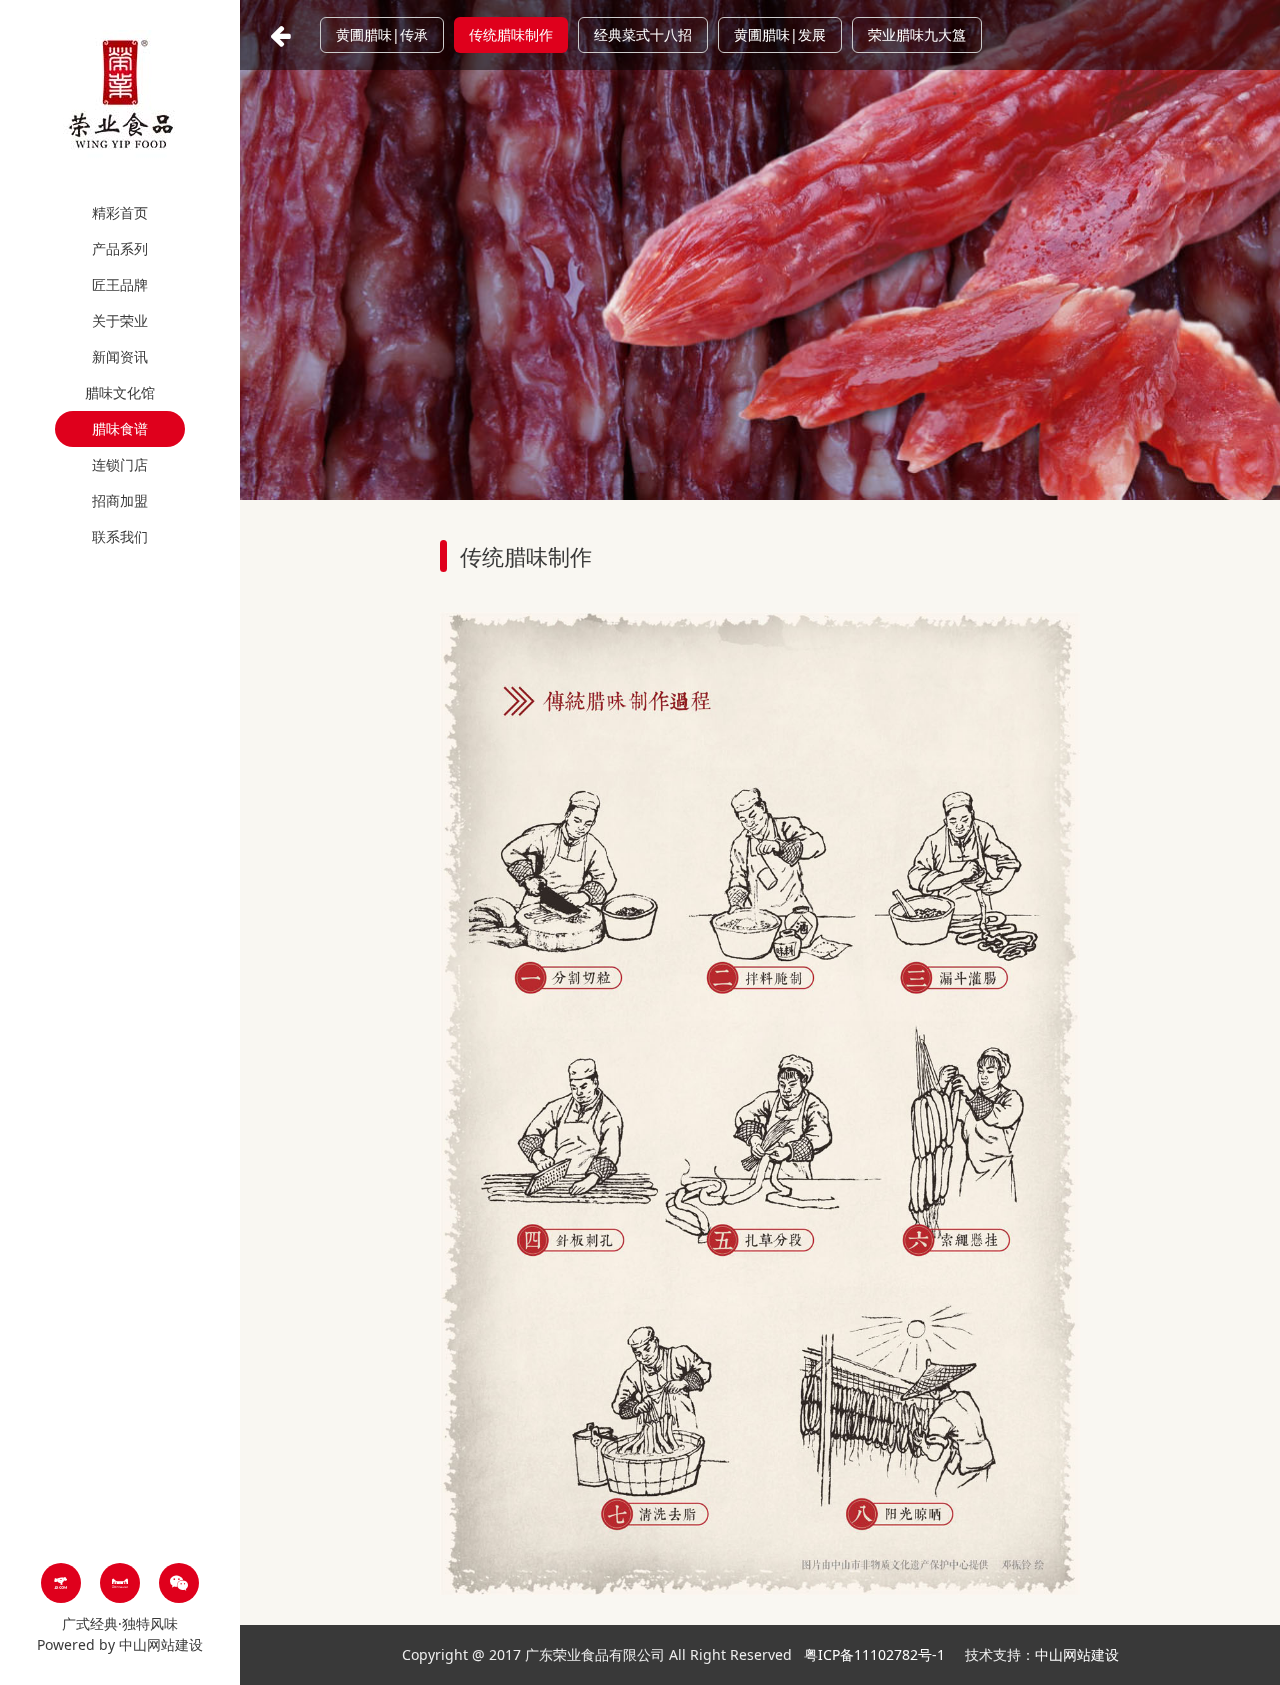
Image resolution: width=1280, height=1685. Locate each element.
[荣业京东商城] (61, 1583)
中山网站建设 (161, 1644)
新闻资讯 (120, 356)
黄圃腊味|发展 (780, 34)
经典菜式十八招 (643, 34)
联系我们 (120, 536)
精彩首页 (120, 212)
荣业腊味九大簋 (917, 34)
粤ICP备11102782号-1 (876, 1654)
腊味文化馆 (120, 392)
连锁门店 (120, 464)
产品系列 (120, 248)
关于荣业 (120, 320)
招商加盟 (120, 500)
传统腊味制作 (511, 34)
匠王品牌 (120, 284)
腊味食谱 (120, 428)
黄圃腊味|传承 (382, 34)
